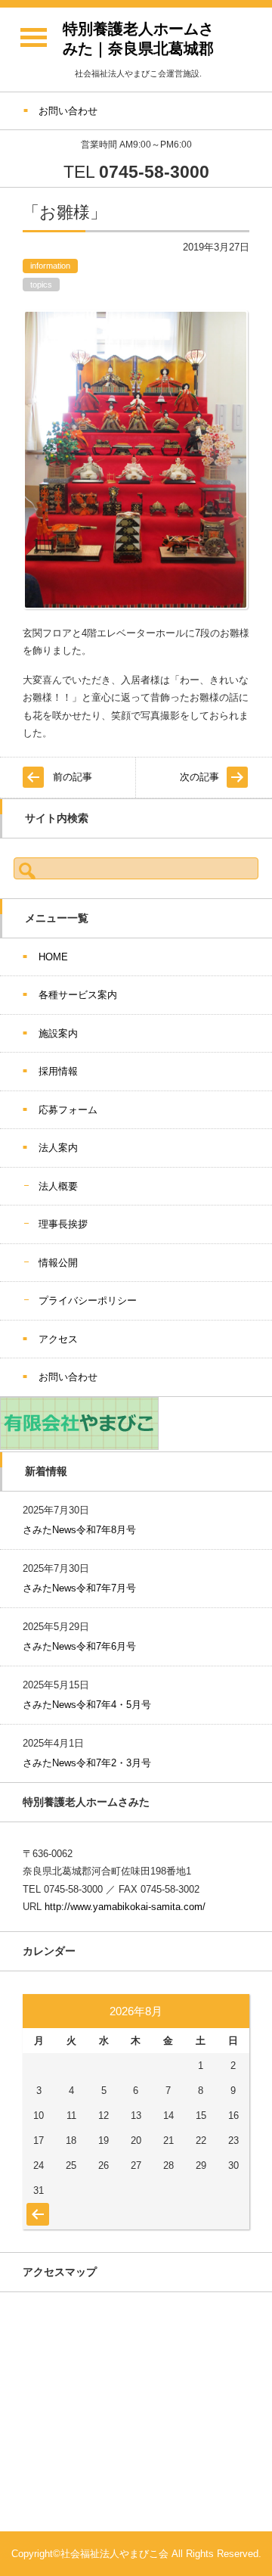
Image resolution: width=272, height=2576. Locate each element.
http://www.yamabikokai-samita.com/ (125, 1907)
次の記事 (199, 777)
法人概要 (58, 1186)
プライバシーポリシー (88, 1300)
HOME (53, 957)
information (50, 266)
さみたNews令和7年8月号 (79, 1530)
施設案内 (58, 1033)
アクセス (58, 1339)
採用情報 (58, 1071)
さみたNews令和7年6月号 (79, 1646)
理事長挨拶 (63, 1224)
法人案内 (58, 1148)
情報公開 (58, 1263)
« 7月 (36, 2207)
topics (41, 285)
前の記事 (73, 777)
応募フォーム (68, 1110)
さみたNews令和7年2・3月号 (87, 1763)
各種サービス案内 (78, 995)
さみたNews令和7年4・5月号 (87, 1705)
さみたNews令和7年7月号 (79, 1588)
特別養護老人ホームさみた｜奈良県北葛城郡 (138, 39)
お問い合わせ (68, 1377)
